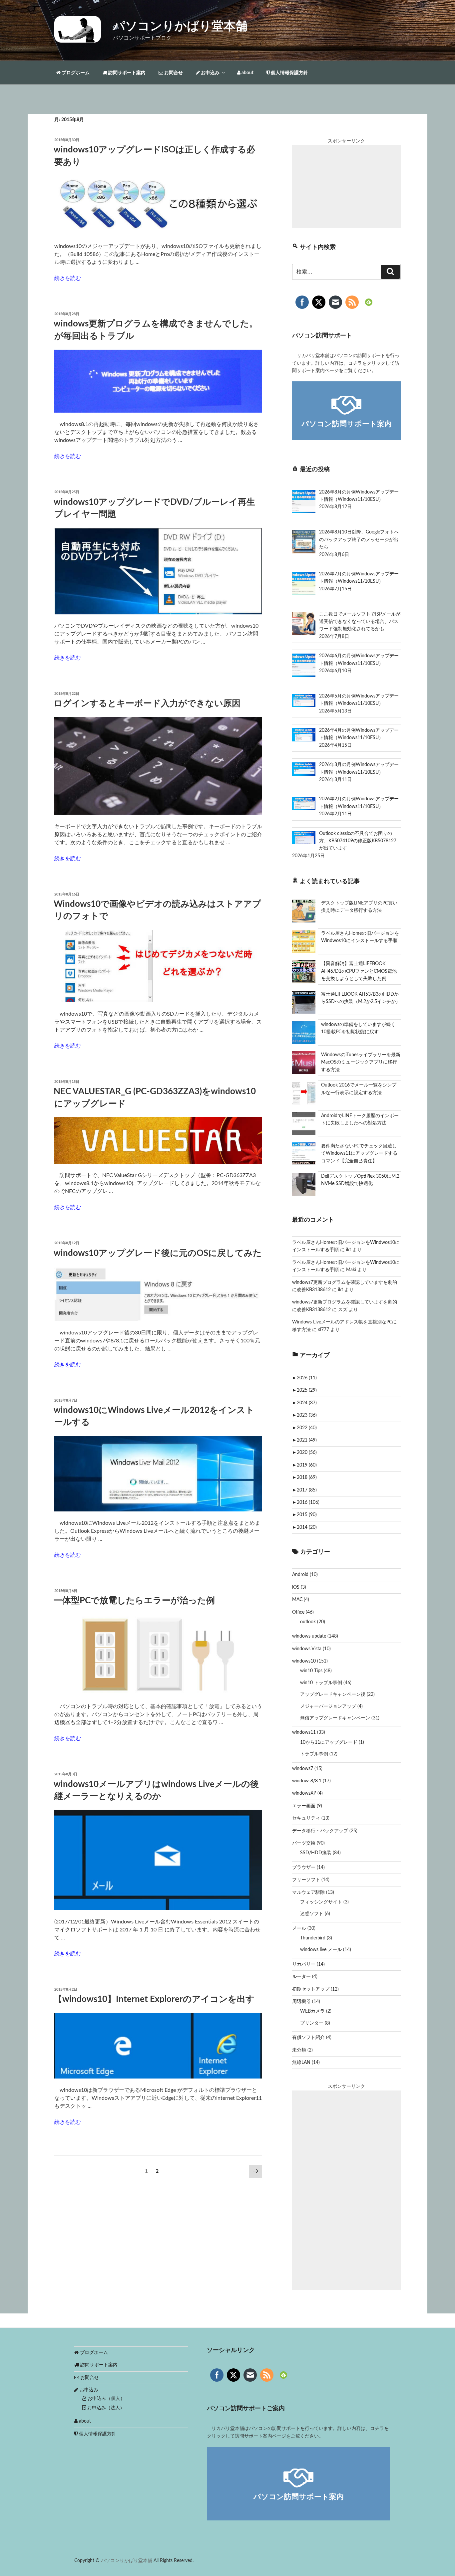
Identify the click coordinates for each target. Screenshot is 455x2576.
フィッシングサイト (321, 1902)
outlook (308, 1622)
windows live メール (321, 1950)
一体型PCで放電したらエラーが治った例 (134, 1601)
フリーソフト (306, 1880)
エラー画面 (304, 1806)
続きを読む (68, 278)
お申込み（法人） (105, 2408)
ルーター (301, 1977)
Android (300, 1575)
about (247, 73)
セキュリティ (306, 1818)
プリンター (312, 2023)
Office (298, 1612)
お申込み (210, 73)
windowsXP (304, 1793)
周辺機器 (301, 2002)
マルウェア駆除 (308, 1892)
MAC (297, 1600)
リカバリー (304, 1964)
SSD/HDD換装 (316, 1853)
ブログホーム (75, 73)
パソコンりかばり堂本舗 (180, 26)
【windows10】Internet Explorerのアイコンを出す (154, 1999)
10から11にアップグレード (329, 1742)
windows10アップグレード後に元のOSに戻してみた (158, 1253)
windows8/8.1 (307, 1781)
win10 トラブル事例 (321, 1683)
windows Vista (307, 1649)
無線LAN (301, 2063)
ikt (349, 1250)
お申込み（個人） (106, 2399)
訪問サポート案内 (126, 73)
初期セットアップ (311, 1989)
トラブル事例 (314, 1754)
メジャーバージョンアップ (328, 1706)
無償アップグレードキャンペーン (335, 1718)
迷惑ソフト (312, 1914)
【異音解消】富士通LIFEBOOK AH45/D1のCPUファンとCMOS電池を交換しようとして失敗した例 (359, 971)
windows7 (303, 1769)
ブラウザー (304, 1868)
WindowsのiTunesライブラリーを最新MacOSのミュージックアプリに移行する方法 (361, 1062)
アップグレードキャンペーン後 (333, 1694)
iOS (296, 1587)
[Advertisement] (346, 186)
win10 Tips (311, 1671)
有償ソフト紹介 (308, 2038)
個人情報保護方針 (289, 73)
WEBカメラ (312, 2011)
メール (299, 1928)
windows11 (304, 1732)
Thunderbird (313, 1938)
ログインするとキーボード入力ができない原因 (147, 703)
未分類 (299, 2050)
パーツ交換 (304, 1843)
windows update (309, 1636)
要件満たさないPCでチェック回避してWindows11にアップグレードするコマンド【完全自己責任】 (359, 1154)
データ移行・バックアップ (320, 1831)
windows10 (304, 1661)
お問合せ (173, 73)
